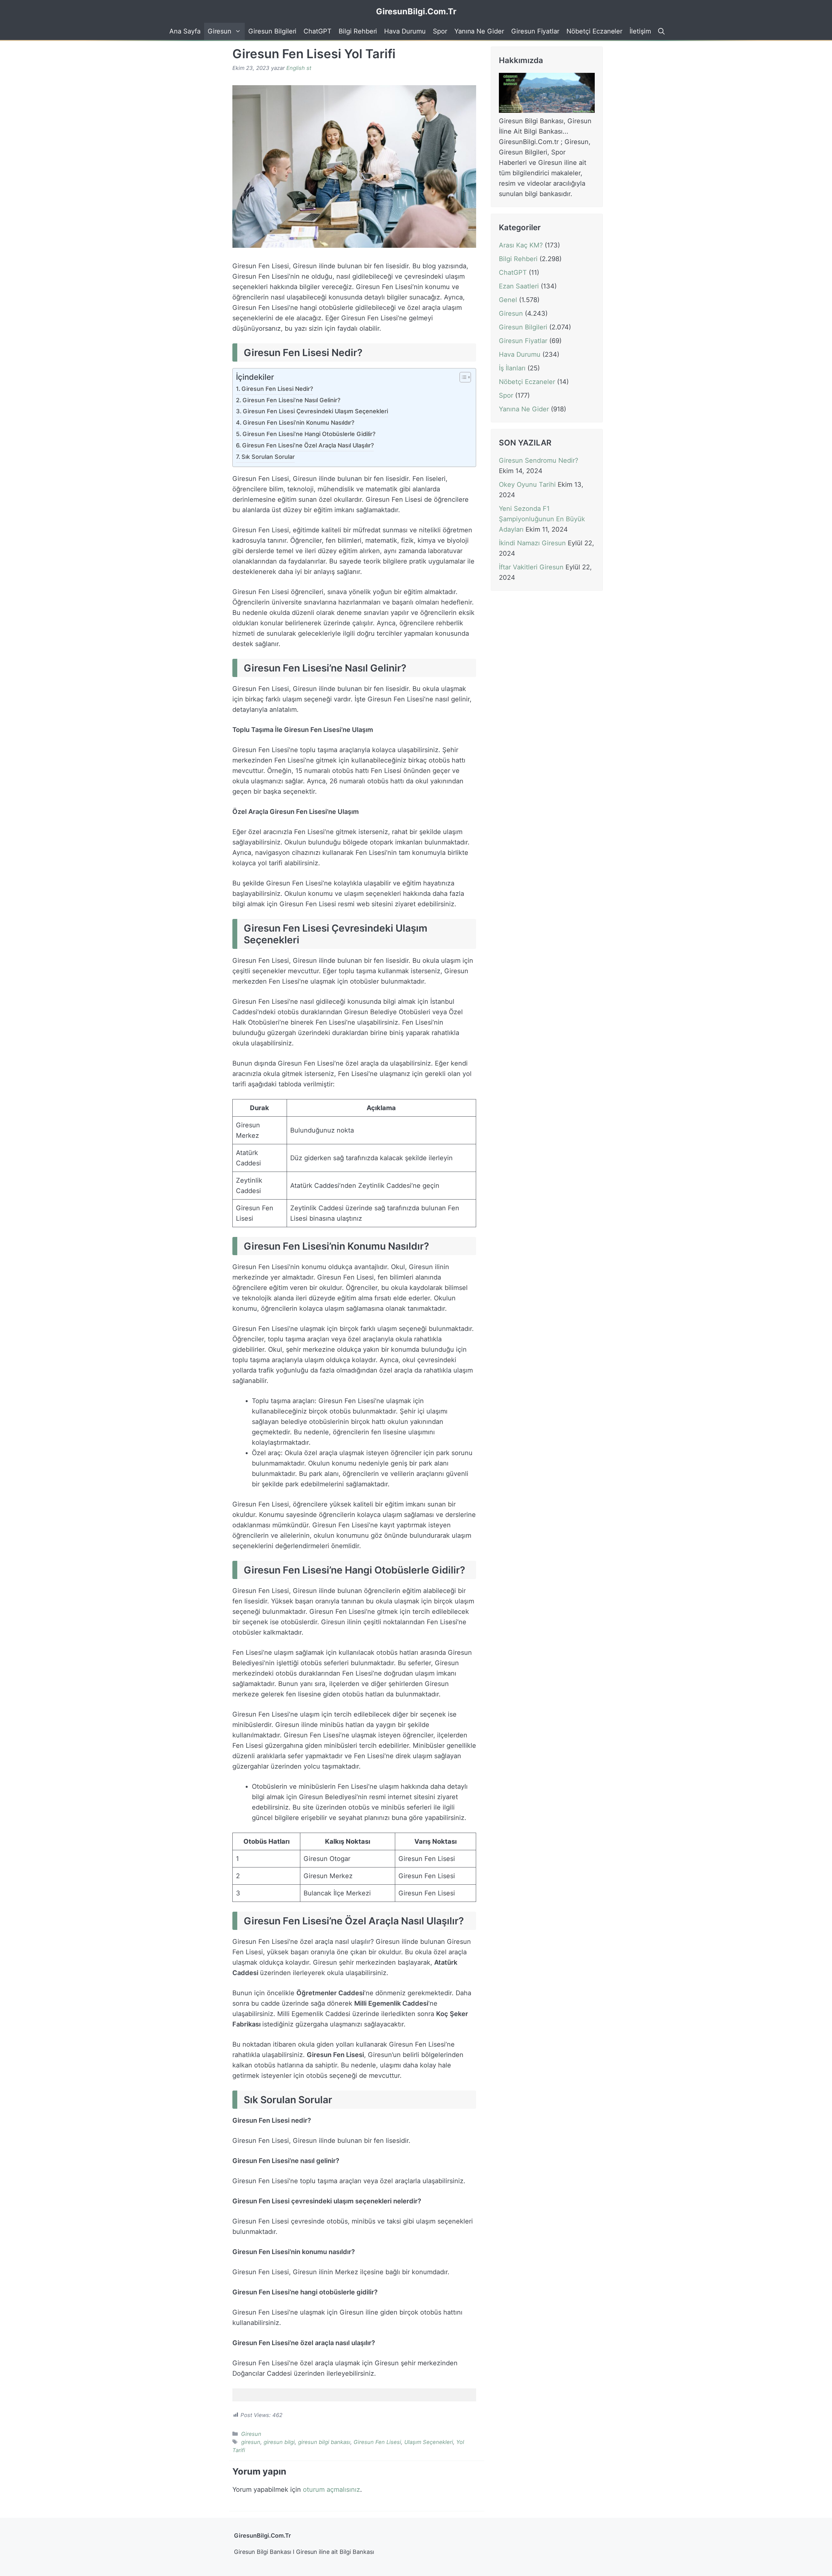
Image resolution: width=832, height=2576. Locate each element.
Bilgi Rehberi (358, 31)
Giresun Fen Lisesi (377, 2442)
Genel (508, 300)
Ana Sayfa (185, 31)
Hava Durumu (405, 31)
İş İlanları (512, 368)
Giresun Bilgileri (272, 31)
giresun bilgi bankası (324, 2442)
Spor (440, 31)
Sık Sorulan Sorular (268, 457)
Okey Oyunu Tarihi (527, 485)
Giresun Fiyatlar (535, 31)
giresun (251, 2442)
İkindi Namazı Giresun (532, 543)
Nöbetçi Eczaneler (594, 31)
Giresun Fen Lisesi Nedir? (277, 389)
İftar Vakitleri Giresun (531, 567)
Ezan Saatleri (519, 286)
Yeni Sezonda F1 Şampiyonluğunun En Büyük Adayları (542, 519)
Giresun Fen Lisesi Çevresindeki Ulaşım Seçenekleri (315, 411)
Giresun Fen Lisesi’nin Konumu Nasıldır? (299, 423)
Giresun (220, 31)
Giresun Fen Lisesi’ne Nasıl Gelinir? (291, 400)
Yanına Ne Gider (479, 31)
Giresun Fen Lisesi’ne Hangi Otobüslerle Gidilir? (309, 434)
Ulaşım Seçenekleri (429, 2442)
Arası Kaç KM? (521, 245)
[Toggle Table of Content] (462, 378)
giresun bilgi (279, 2442)
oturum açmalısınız (331, 2490)
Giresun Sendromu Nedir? (539, 461)
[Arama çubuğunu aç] (660, 31)
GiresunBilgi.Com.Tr (416, 11)
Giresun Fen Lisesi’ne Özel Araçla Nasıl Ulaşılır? (308, 445)
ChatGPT (318, 31)
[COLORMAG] (547, 111)
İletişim (640, 31)
